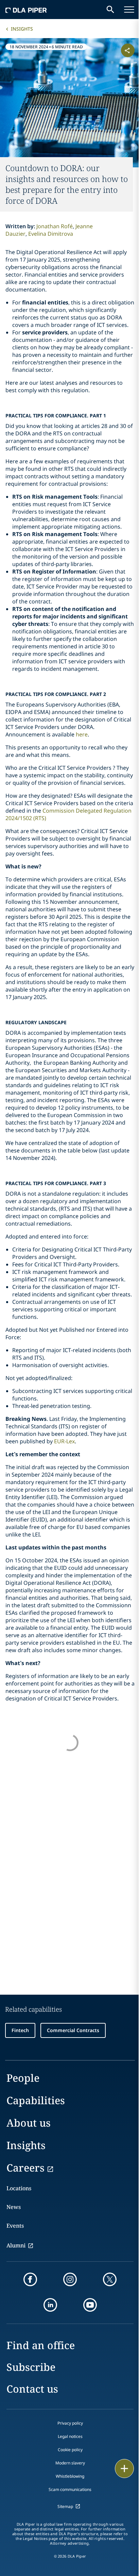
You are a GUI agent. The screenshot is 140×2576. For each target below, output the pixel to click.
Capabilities (36, 2100)
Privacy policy (70, 2423)
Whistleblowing (70, 2476)
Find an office (41, 2345)
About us (29, 2123)
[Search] (110, 10)
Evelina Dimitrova (51, 234)
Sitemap (65, 2506)
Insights (22, 29)
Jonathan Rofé (55, 226)
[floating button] (124, 2469)
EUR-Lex (64, 1441)
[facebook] (30, 2279)
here (82, 734)
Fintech (20, 2030)
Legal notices (70, 2436)
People (23, 2078)
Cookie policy (70, 2450)
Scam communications (70, 2489)
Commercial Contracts (73, 2030)
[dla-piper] (26, 10)
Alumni (16, 2245)
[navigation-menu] (129, 10)
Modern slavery (70, 2463)
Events (15, 2226)
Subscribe (31, 2367)
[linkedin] (50, 2305)
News (14, 2207)
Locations (19, 2188)
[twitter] (110, 2279)
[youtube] (90, 2305)
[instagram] (70, 2279)
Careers (25, 2168)
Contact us (32, 2389)
